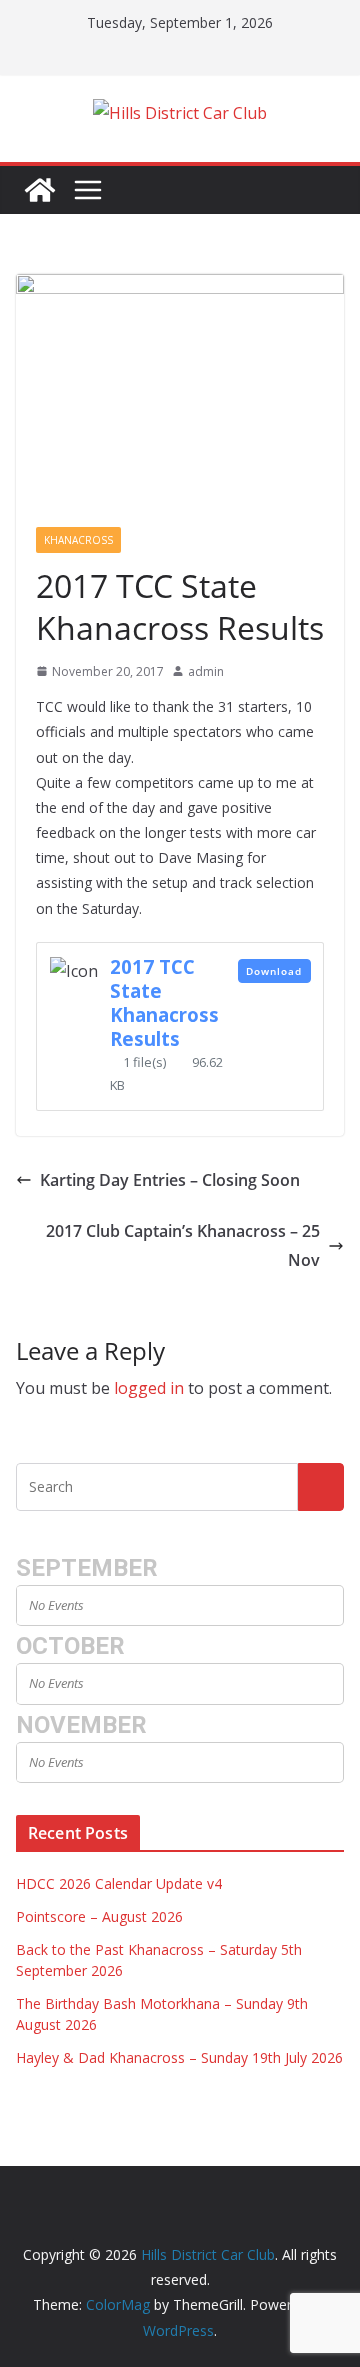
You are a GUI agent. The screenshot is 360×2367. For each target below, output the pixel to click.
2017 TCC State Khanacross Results (164, 1002)
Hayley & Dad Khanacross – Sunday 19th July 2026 (179, 2057)
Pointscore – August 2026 (99, 1916)
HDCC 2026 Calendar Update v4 (119, 1883)
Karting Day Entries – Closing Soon (170, 1180)
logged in (149, 1388)
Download (274, 971)
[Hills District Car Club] (40, 190)
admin (206, 671)
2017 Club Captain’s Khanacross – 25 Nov (183, 1245)
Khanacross (78, 540)
